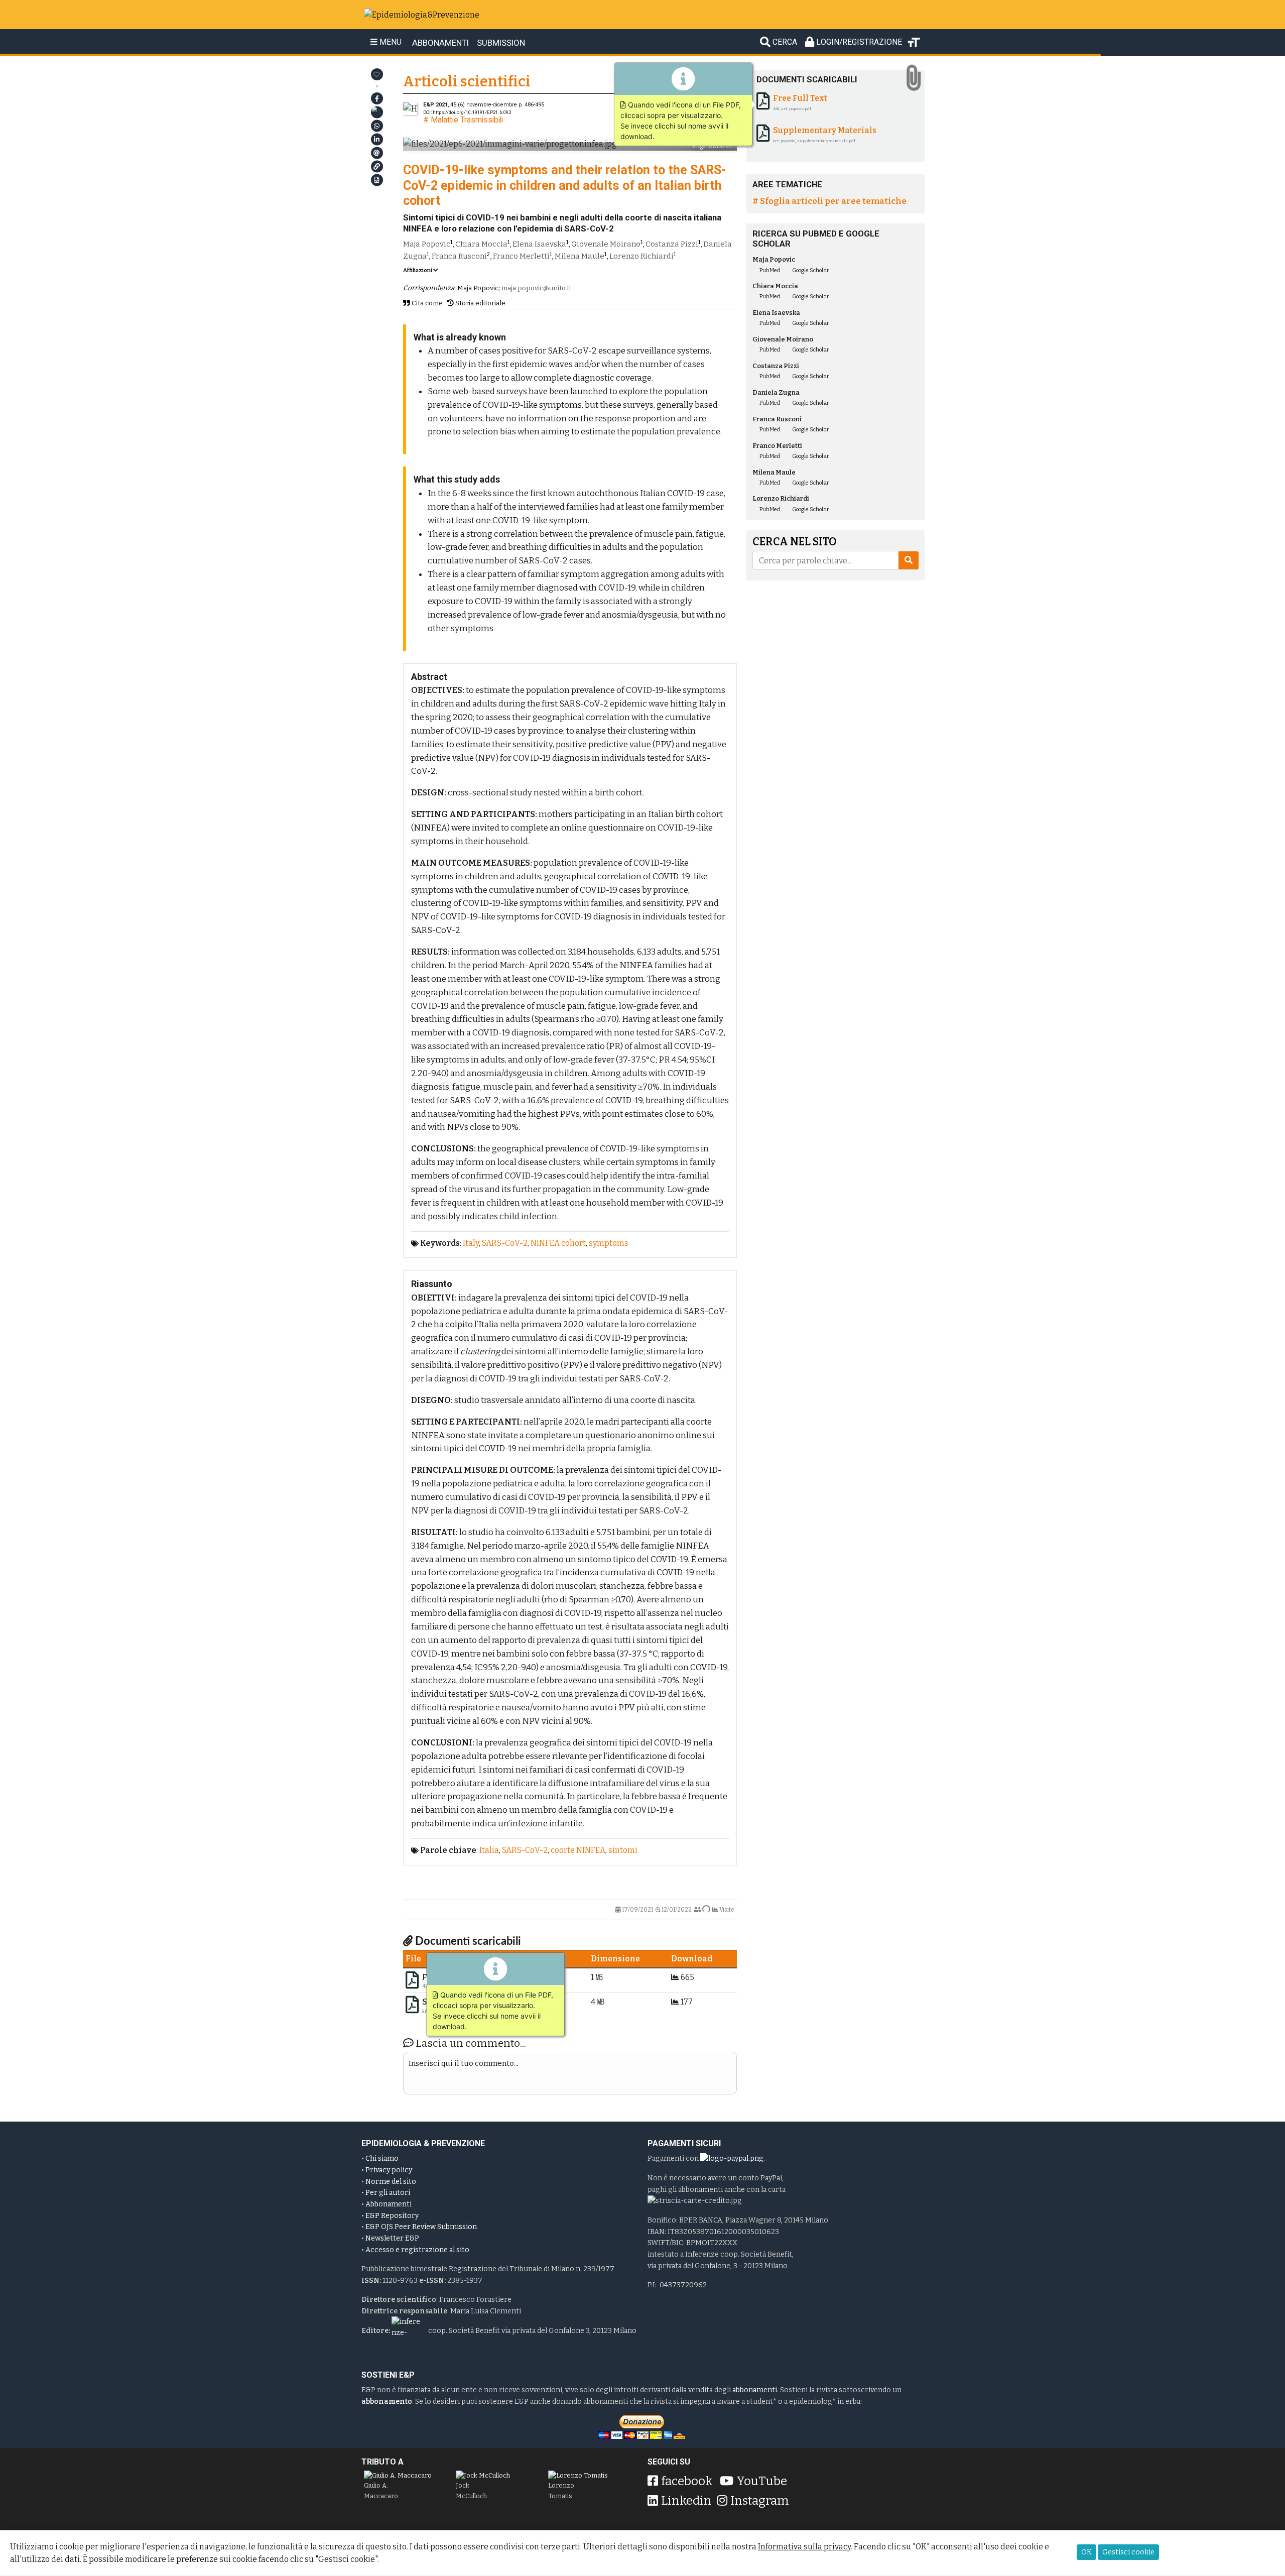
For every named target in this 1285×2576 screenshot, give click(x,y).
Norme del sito (391, 2182)
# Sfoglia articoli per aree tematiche (829, 201)
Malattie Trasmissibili (467, 120)
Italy (471, 1243)
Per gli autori (388, 2193)
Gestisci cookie (1128, 2552)
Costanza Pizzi (672, 244)
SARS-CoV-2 (505, 1243)
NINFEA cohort (558, 1243)
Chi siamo (382, 2158)
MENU (390, 42)
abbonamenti (755, 2390)
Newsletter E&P (392, 2238)
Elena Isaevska (539, 244)
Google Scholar (810, 270)
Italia (489, 1850)
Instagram (760, 2501)
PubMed (769, 270)
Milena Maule (580, 256)
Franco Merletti (521, 256)
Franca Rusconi (459, 256)
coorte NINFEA (578, 1850)
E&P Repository (392, 2216)
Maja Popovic (427, 244)
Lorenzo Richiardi (641, 256)
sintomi (623, 1850)
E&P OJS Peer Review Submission (421, 2227)
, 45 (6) (470, 105)
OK (1086, 2552)
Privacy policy (389, 2170)
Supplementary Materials (474, 2002)
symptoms (609, 1243)
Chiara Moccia (481, 244)
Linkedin (686, 2501)
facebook (687, 2481)
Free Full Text (449, 1977)
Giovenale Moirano (606, 244)
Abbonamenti (389, 2204)
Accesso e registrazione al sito (417, 2250)
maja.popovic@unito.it (536, 288)
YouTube (762, 2481)
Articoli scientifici (467, 82)
